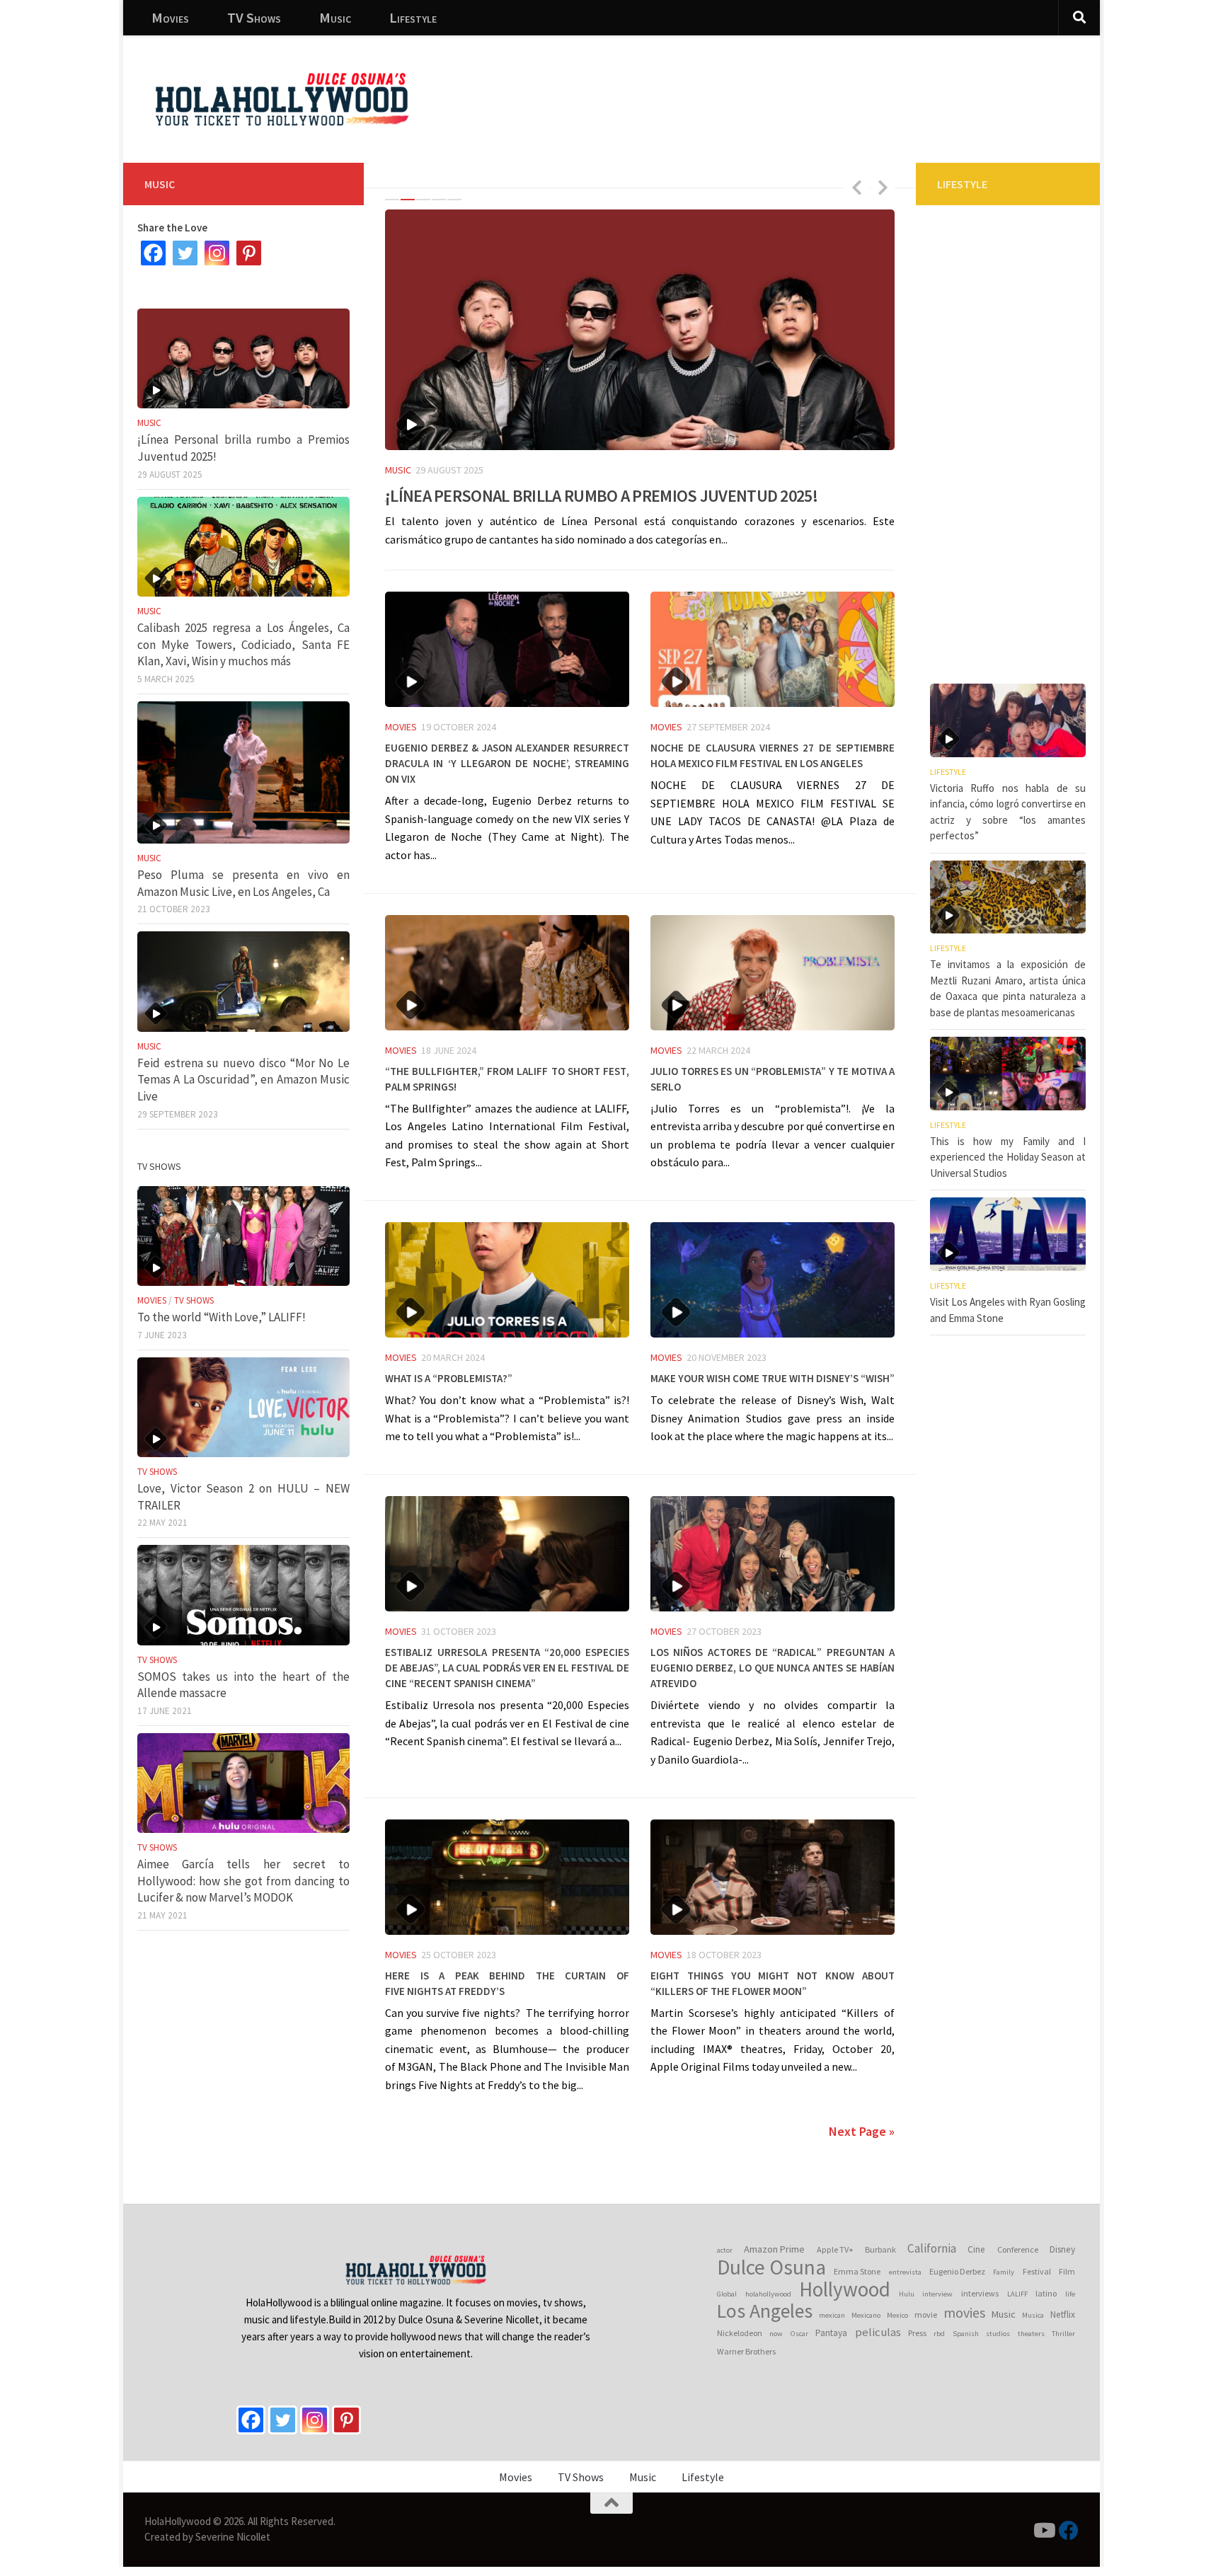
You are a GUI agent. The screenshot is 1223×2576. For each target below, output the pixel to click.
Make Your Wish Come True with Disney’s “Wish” (773, 1376)
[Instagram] (217, 253)
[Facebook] (153, 253)
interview (937, 2294)
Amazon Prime (774, 2249)
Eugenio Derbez (957, 2271)
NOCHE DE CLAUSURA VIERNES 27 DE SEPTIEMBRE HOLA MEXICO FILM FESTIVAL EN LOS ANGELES (773, 754)
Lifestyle (413, 17)
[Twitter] (185, 253)
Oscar (799, 2334)
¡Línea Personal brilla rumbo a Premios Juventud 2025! (601, 493)
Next (883, 187)
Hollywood (845, 2289)
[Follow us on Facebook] (1069, 2531)
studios (998, 2334)
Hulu (907, 2294)
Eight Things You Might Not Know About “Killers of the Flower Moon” (773, 1982)
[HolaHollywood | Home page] (282, 99)
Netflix (1063, 2315)
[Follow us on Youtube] (1043, 2531)
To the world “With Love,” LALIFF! (222, 1317)
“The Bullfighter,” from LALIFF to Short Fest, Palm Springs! (507, 1077)
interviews (980, 2293)
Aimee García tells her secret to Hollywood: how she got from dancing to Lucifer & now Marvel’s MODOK (243, 1881)
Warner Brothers (746, 2351)
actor (725, 2250)
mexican (832, 2315)
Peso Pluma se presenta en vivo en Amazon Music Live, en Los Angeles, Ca (243, 883)
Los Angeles (765, 2311)
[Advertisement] (831, 88)
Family (1004, 2272)
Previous (856, 187)
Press (917, 2333)
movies (964, 2313)
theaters (1031, 2334)
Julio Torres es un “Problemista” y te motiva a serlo (773, 1077)
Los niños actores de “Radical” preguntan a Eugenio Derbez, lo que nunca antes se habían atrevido (773, 1666)
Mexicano (866, 2315)
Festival (1037, 2271)
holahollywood (768, 2294)
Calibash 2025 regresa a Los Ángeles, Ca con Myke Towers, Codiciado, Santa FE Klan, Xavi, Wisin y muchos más (243, 644)
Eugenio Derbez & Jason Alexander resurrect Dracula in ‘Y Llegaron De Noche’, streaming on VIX (507, 761)
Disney (1062, 2249)
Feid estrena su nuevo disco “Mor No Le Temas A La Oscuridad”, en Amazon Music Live (243, 1080)
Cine (976, 2249)
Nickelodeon (740, 2333)
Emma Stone (857, 2271)
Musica (1033, 2315)
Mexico (897, 2315)
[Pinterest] (249, 253)
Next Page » (862, 2131)
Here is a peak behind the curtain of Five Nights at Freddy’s (507, 1982)
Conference (1018, 2249)
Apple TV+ (835, 2249)
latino (1046, 2293)
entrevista (905, 2272)
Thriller (1063, 2334)
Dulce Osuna (771, 2267)
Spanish (966, 2334)
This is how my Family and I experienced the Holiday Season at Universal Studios (1008, 1157)
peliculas (878, 2332)
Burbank (880, 2249)
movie (926, 2315)
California (932, 2248)
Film (1067, 2271)
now (776, 2334)
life (1070, 2294)
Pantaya (831, 2333)
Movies (170, 17)
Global (727, 2294)
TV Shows (254, 17)
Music (335, 17)
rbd (939, 2334)
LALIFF (1017, 2294)
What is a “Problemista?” (449, 1376)
